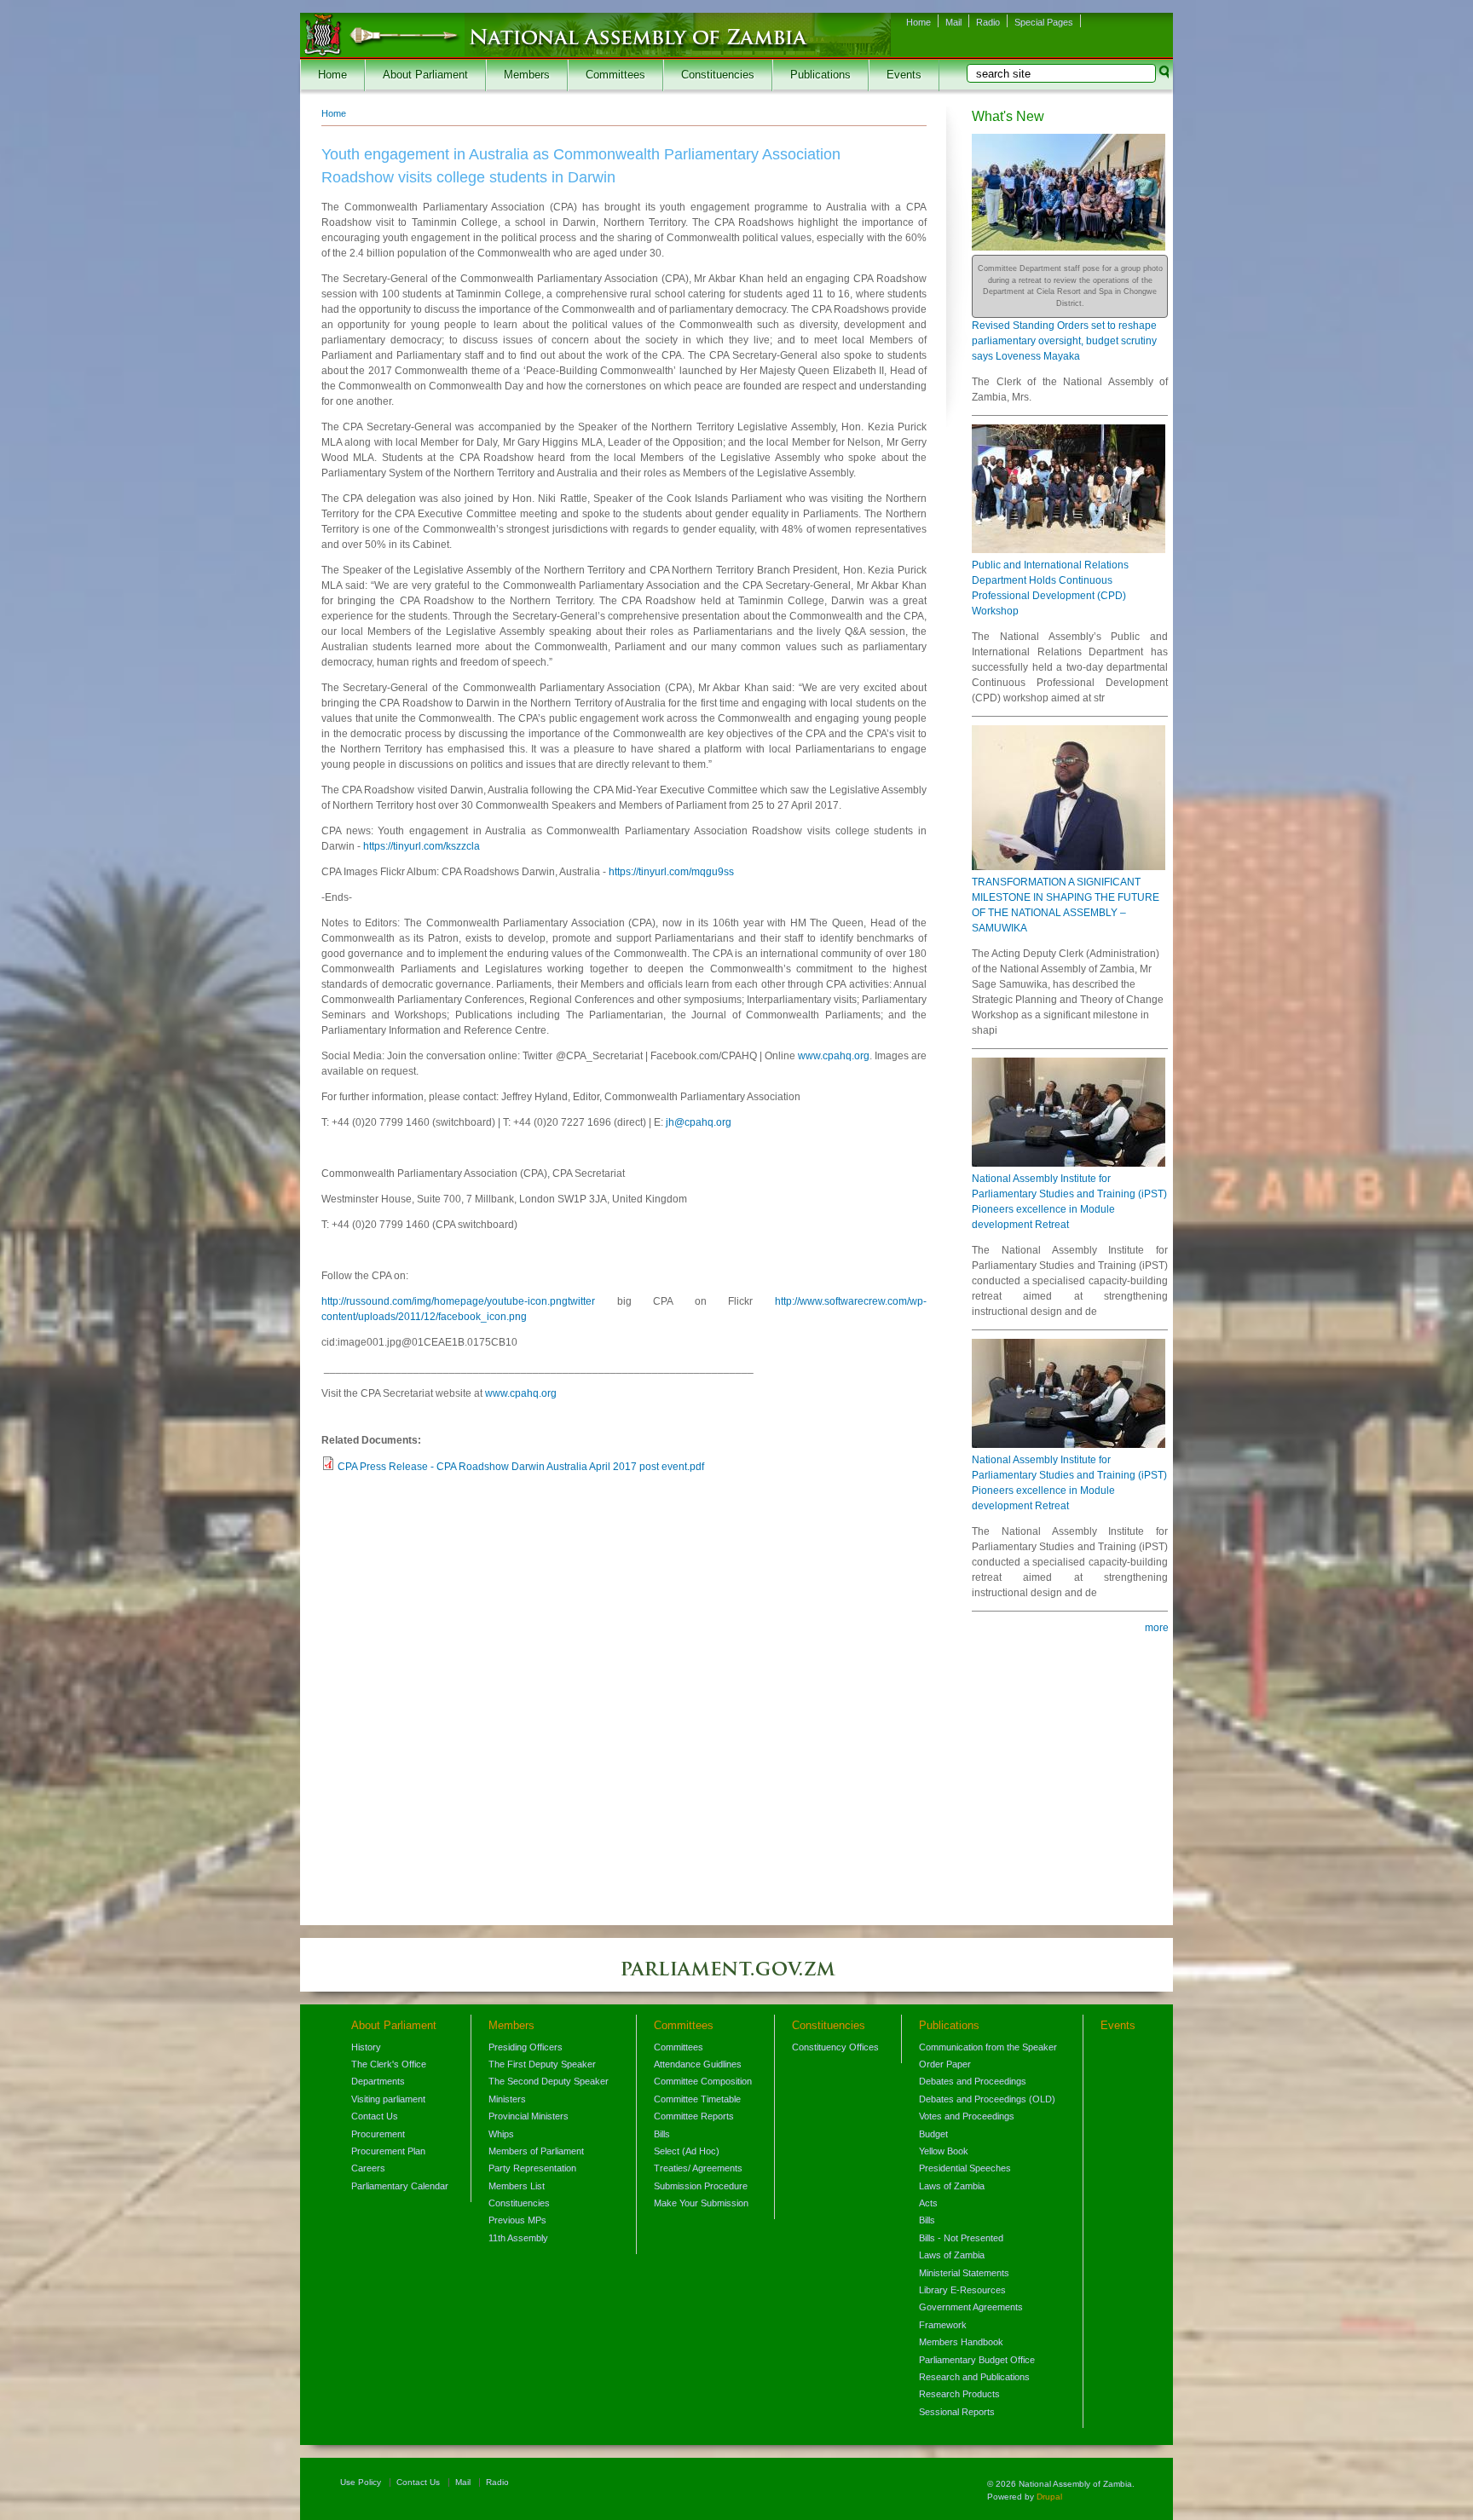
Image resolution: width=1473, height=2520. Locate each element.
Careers (368, 2168)
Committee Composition (703, 2081)
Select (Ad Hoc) (687, 2151)
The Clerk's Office (389, 2064)
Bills (662, 2134)
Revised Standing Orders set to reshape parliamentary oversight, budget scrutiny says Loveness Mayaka (1064, 341)
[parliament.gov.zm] (736, 1977)
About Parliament (425, 75)
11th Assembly (518, 2238)
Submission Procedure (701, 2186)
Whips (501, 2134)
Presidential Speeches (965, 2168)
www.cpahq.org (834, 1056)
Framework (943, 2325)
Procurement (378, 2134)
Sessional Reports (957, 2412)
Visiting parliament (388, 2099)
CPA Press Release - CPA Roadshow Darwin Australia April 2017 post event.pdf (521, 1467)
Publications (820, 75)
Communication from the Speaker (988, 2047)
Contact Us (375, 2116)
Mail (953, 22)
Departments (378, 2081)
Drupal (1049, 2497)
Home (918, 22)
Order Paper (945, 2064)
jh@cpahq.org (699, 1122)
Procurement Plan (388, 2151)
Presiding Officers (526, 2047)
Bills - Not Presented (961, 2238)
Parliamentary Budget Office (977, 2360)
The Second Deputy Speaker (549, 2081)
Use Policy (361, 2482)
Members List (517, 2186)
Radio (988, 22)
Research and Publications (974, 2377)
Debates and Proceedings (973, 2081)
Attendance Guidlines (698, 2064)
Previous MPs (517, 2220)
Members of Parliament (536, 2151)
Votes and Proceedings (967, 2116)
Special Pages (1044, 22)
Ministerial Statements (964, 2273)
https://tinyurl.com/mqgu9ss (671, 872)
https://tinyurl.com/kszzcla (422, 846)
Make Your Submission (701, 2203)
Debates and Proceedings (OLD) (987, 2099)
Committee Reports (694, 2116)
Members (527, 75)
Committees (615, 75)
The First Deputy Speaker (542, 2064)
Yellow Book (944, 2151)
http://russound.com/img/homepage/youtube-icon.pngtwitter (458, 1301)
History (366, 2047)
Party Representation (532, 2168)
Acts (928, 2203)
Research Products (959, 2394)
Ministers (507, 2099)
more (1157, 1628)
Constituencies (718, 75)
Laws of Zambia (952, 2186)
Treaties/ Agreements (698, 2168)
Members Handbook (961, 2342)
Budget (933, 2134)
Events (904, 75)
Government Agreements (971, 2307)
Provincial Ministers (529, 2116)
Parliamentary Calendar (400, 2186)
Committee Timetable (697, 2099)
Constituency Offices (835, 2047)
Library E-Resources (962, 2290)
